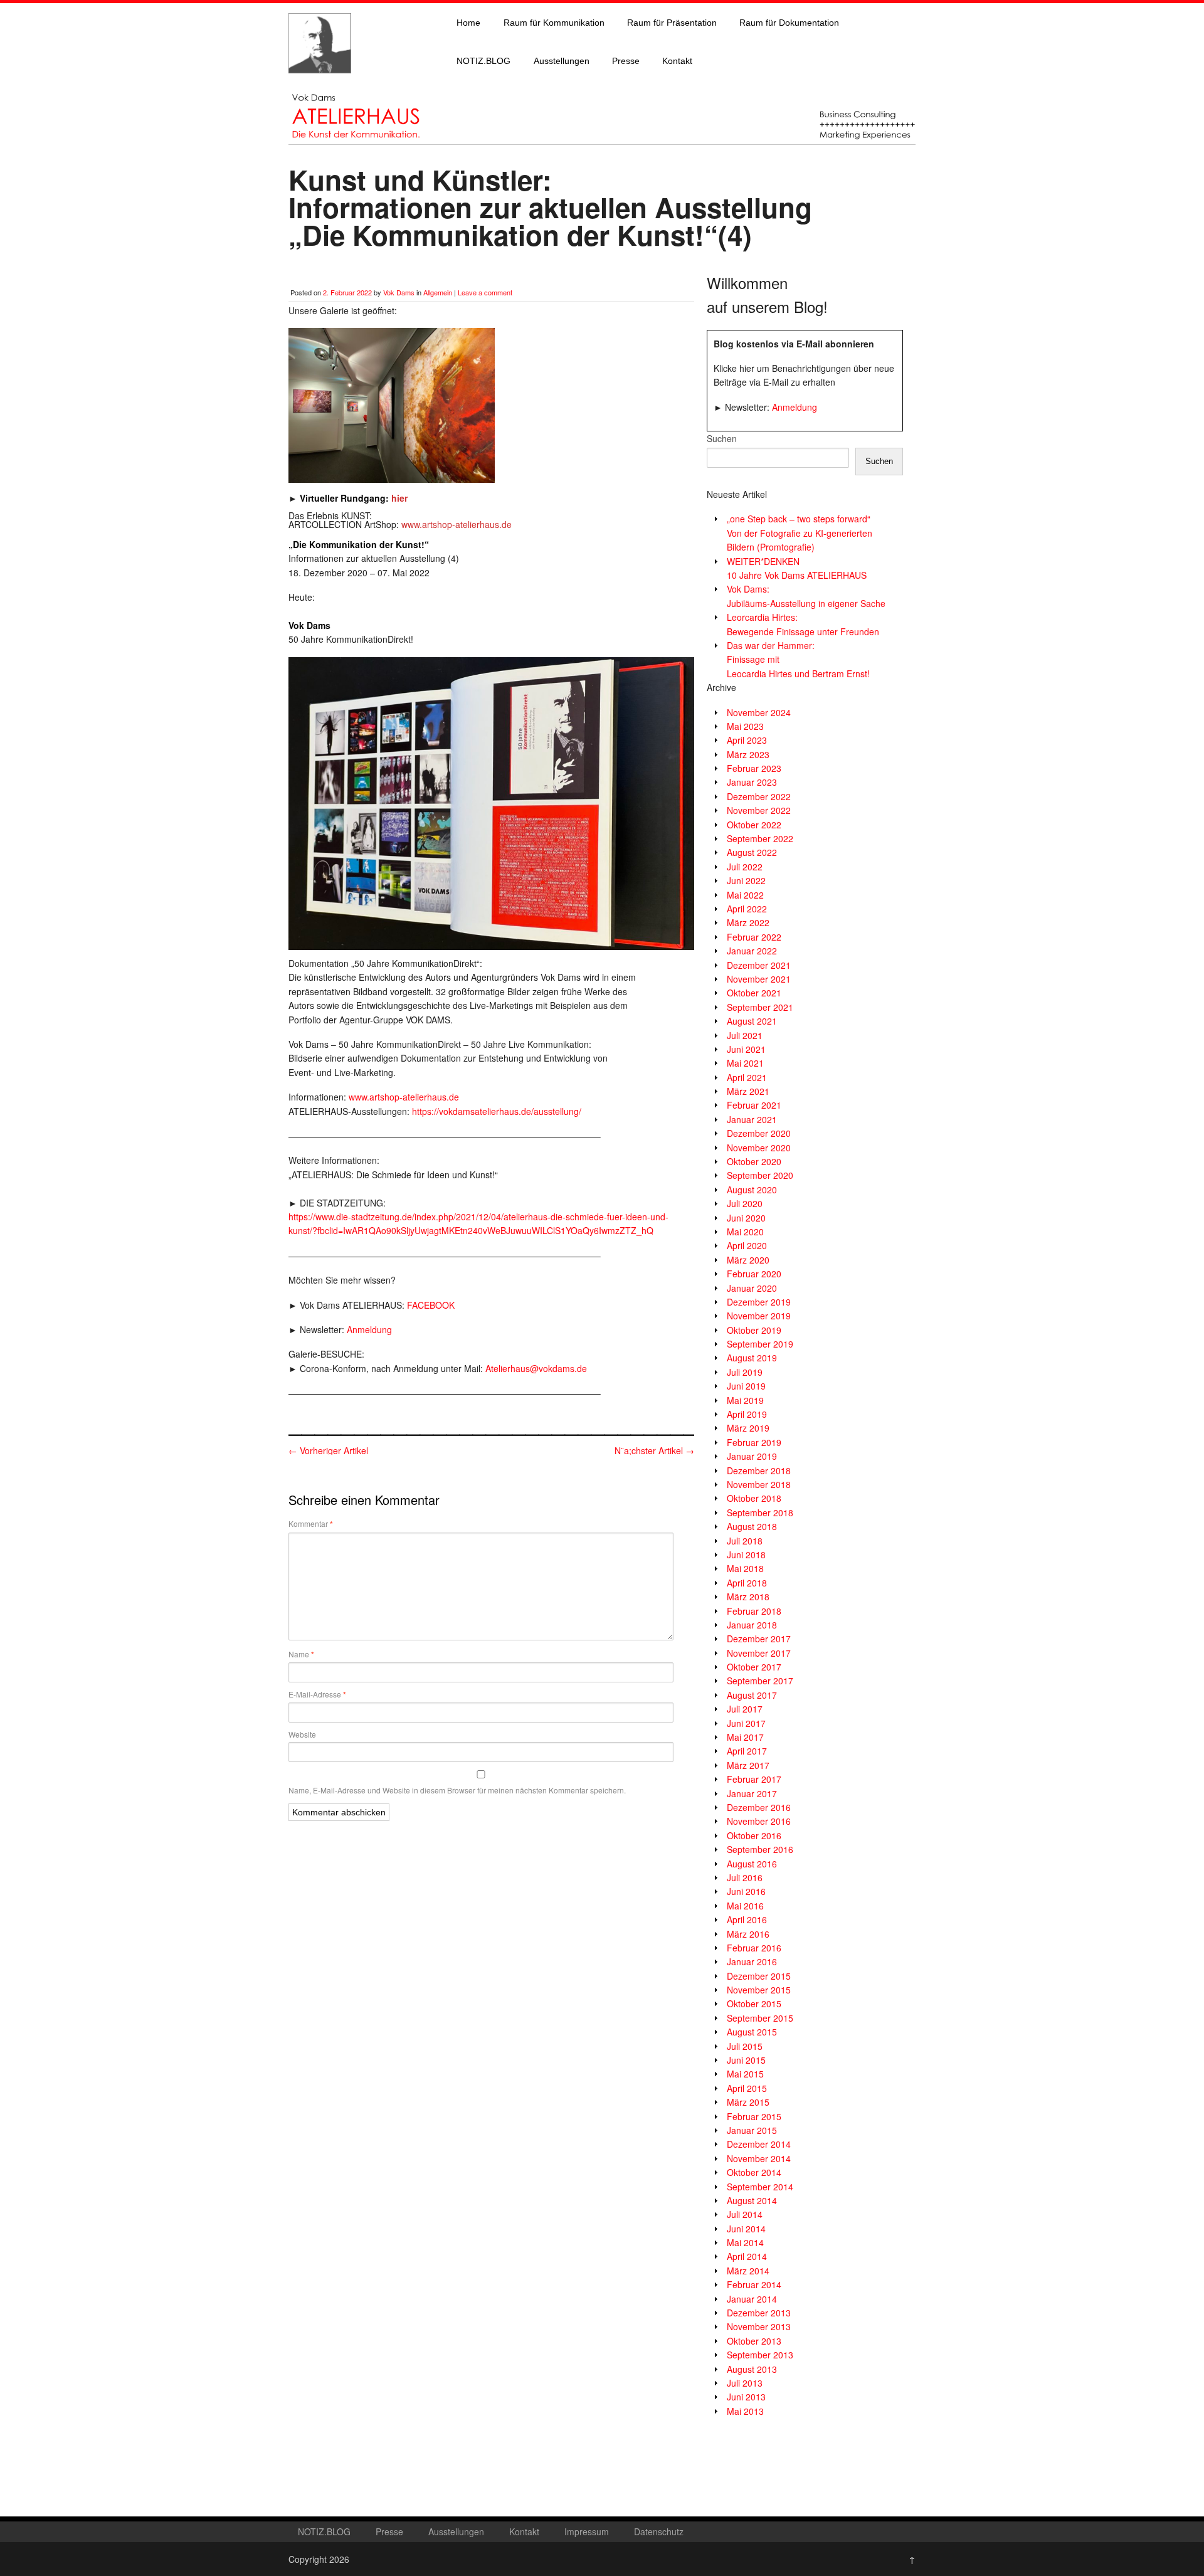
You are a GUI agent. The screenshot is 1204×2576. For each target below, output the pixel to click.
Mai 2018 (745, 1568)
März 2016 (748, 1934)
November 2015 (759, 1990)
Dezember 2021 (759, 965)
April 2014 (747, 2256)
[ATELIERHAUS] (320, 85)
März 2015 (748, 2102)
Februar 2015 (754, 2116)
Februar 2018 (754, 1611)
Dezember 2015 (759, 1976)
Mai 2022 (745, 895)
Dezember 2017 (759, 1639)
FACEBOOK (431, 1305)
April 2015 (747, 2088)
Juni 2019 (746, 1386)
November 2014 (759, 2158)
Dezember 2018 (759, 1470)
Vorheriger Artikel (328, 1450)
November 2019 (759, 1316)
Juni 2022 (746, 880)
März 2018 (748, 1597)
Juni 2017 (746, 1723)
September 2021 (760, 1007)
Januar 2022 (752, 951)
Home (468, 23)
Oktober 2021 (754, 993)
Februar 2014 (754, 2284)
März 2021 (748, 1091)
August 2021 (752, 1021)
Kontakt (677, 61)
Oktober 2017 (754, 1667)
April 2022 (747, 909)
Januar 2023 (752, 782)
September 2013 (760, 2355)
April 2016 (747, 1919)
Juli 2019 (745, 1372)
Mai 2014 (745, 2242)
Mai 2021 (745, 1063)
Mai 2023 (745, 726)
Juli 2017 (745, 1709)
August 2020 (752, 1190)
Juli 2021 (745, 1035)
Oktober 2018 (754, 1498)
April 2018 (747, 1583)
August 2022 (752, 852)
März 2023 (748, 754)
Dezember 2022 (759, 796)
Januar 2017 (752, 1793)
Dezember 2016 (759, 1807)
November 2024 (759, 712)
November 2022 (759, 810)
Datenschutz (659, 2531)
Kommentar (311, 1524)
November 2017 (759, 1653)
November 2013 (759, 2326)
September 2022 (760, 838)
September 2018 (760, 1512)
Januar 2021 (752, 1119)
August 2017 (752, 1695)
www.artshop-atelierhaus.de (404, 1097)
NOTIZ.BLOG (483, 61)
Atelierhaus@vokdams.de (536, 1368)
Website (302, 1734)
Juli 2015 (745, 2046)
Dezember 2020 (759, 1133)
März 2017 (748, 1765)
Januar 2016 (752, 1961)
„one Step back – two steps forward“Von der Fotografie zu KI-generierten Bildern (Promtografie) (800, 533)
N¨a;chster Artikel (654, 1450)
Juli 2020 (745, 1203)
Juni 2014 (746, 2229)
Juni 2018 (746, 1555)
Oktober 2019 (754, 1330)
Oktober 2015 (754, 2003)
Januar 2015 (752, 2130)
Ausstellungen (562, 61)
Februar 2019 (754, 1442)
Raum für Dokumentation (789, 23)
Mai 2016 (745, 1906)
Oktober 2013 (754, 2341)
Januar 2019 (752, 1456)
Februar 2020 (754, 1274)
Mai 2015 (745, 2074)
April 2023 (747, 740)
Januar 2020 (752, 1288)
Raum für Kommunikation (554, 23)
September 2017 (760, 1681)
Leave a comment (485, 292)
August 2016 (752, 1864)
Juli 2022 (745, 867)
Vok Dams (399, 292)
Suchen (722, 438)
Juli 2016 (745, 1877)
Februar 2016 (754, 1948)
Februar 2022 (754, 937)
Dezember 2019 (759, 1302)
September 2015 (760, 2018)
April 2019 (747, 1414)
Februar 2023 (754, 768)
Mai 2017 (745, 1737)
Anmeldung (369, 1329)
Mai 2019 (745, 1400)
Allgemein (438, 292)
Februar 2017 (754, 1779)
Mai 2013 (745, 2411)
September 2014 (760, 2187)
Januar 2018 (752, 1625)
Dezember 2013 (759, 2313)
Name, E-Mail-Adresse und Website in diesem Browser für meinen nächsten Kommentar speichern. (457, 1790)
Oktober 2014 (754, 2172)
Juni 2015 (746, 2060)
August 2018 (752, 1526)
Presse (626, 61)
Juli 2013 (745, 2383)
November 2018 (759, 1484)
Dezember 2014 (759, 2144)
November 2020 (759, 1148)
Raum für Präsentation (672, 23)
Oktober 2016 (754, 1835)
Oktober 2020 (754, 1161)
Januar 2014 (752, 2299)
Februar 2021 (754, 1105)
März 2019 (748, 1428)
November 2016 (759, 1821)
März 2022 (748, 922)
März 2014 (748, 2271)
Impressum (587, 2531)
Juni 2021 (746, 1049)
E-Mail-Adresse (317, 1694)
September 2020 (760, 1175)
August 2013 (752, 2369)
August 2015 (752, 2032)
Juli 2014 (745, 2214)
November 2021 (759, 979)
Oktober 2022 (754, 825)
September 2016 (760, 1849)
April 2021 (747, 1077)
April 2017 (747, 1751)
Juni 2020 (746, 1218)
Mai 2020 (745, 1232)
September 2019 (760, 1344)
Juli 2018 (745, 1541)
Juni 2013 (746, 2397)
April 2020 (747, 1245)
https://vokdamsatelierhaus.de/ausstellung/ (497, 1111)
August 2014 (752, 2200)
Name (301, 1654)
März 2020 (748, 1260)
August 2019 (752, 1358)
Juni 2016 (746, 1891)
